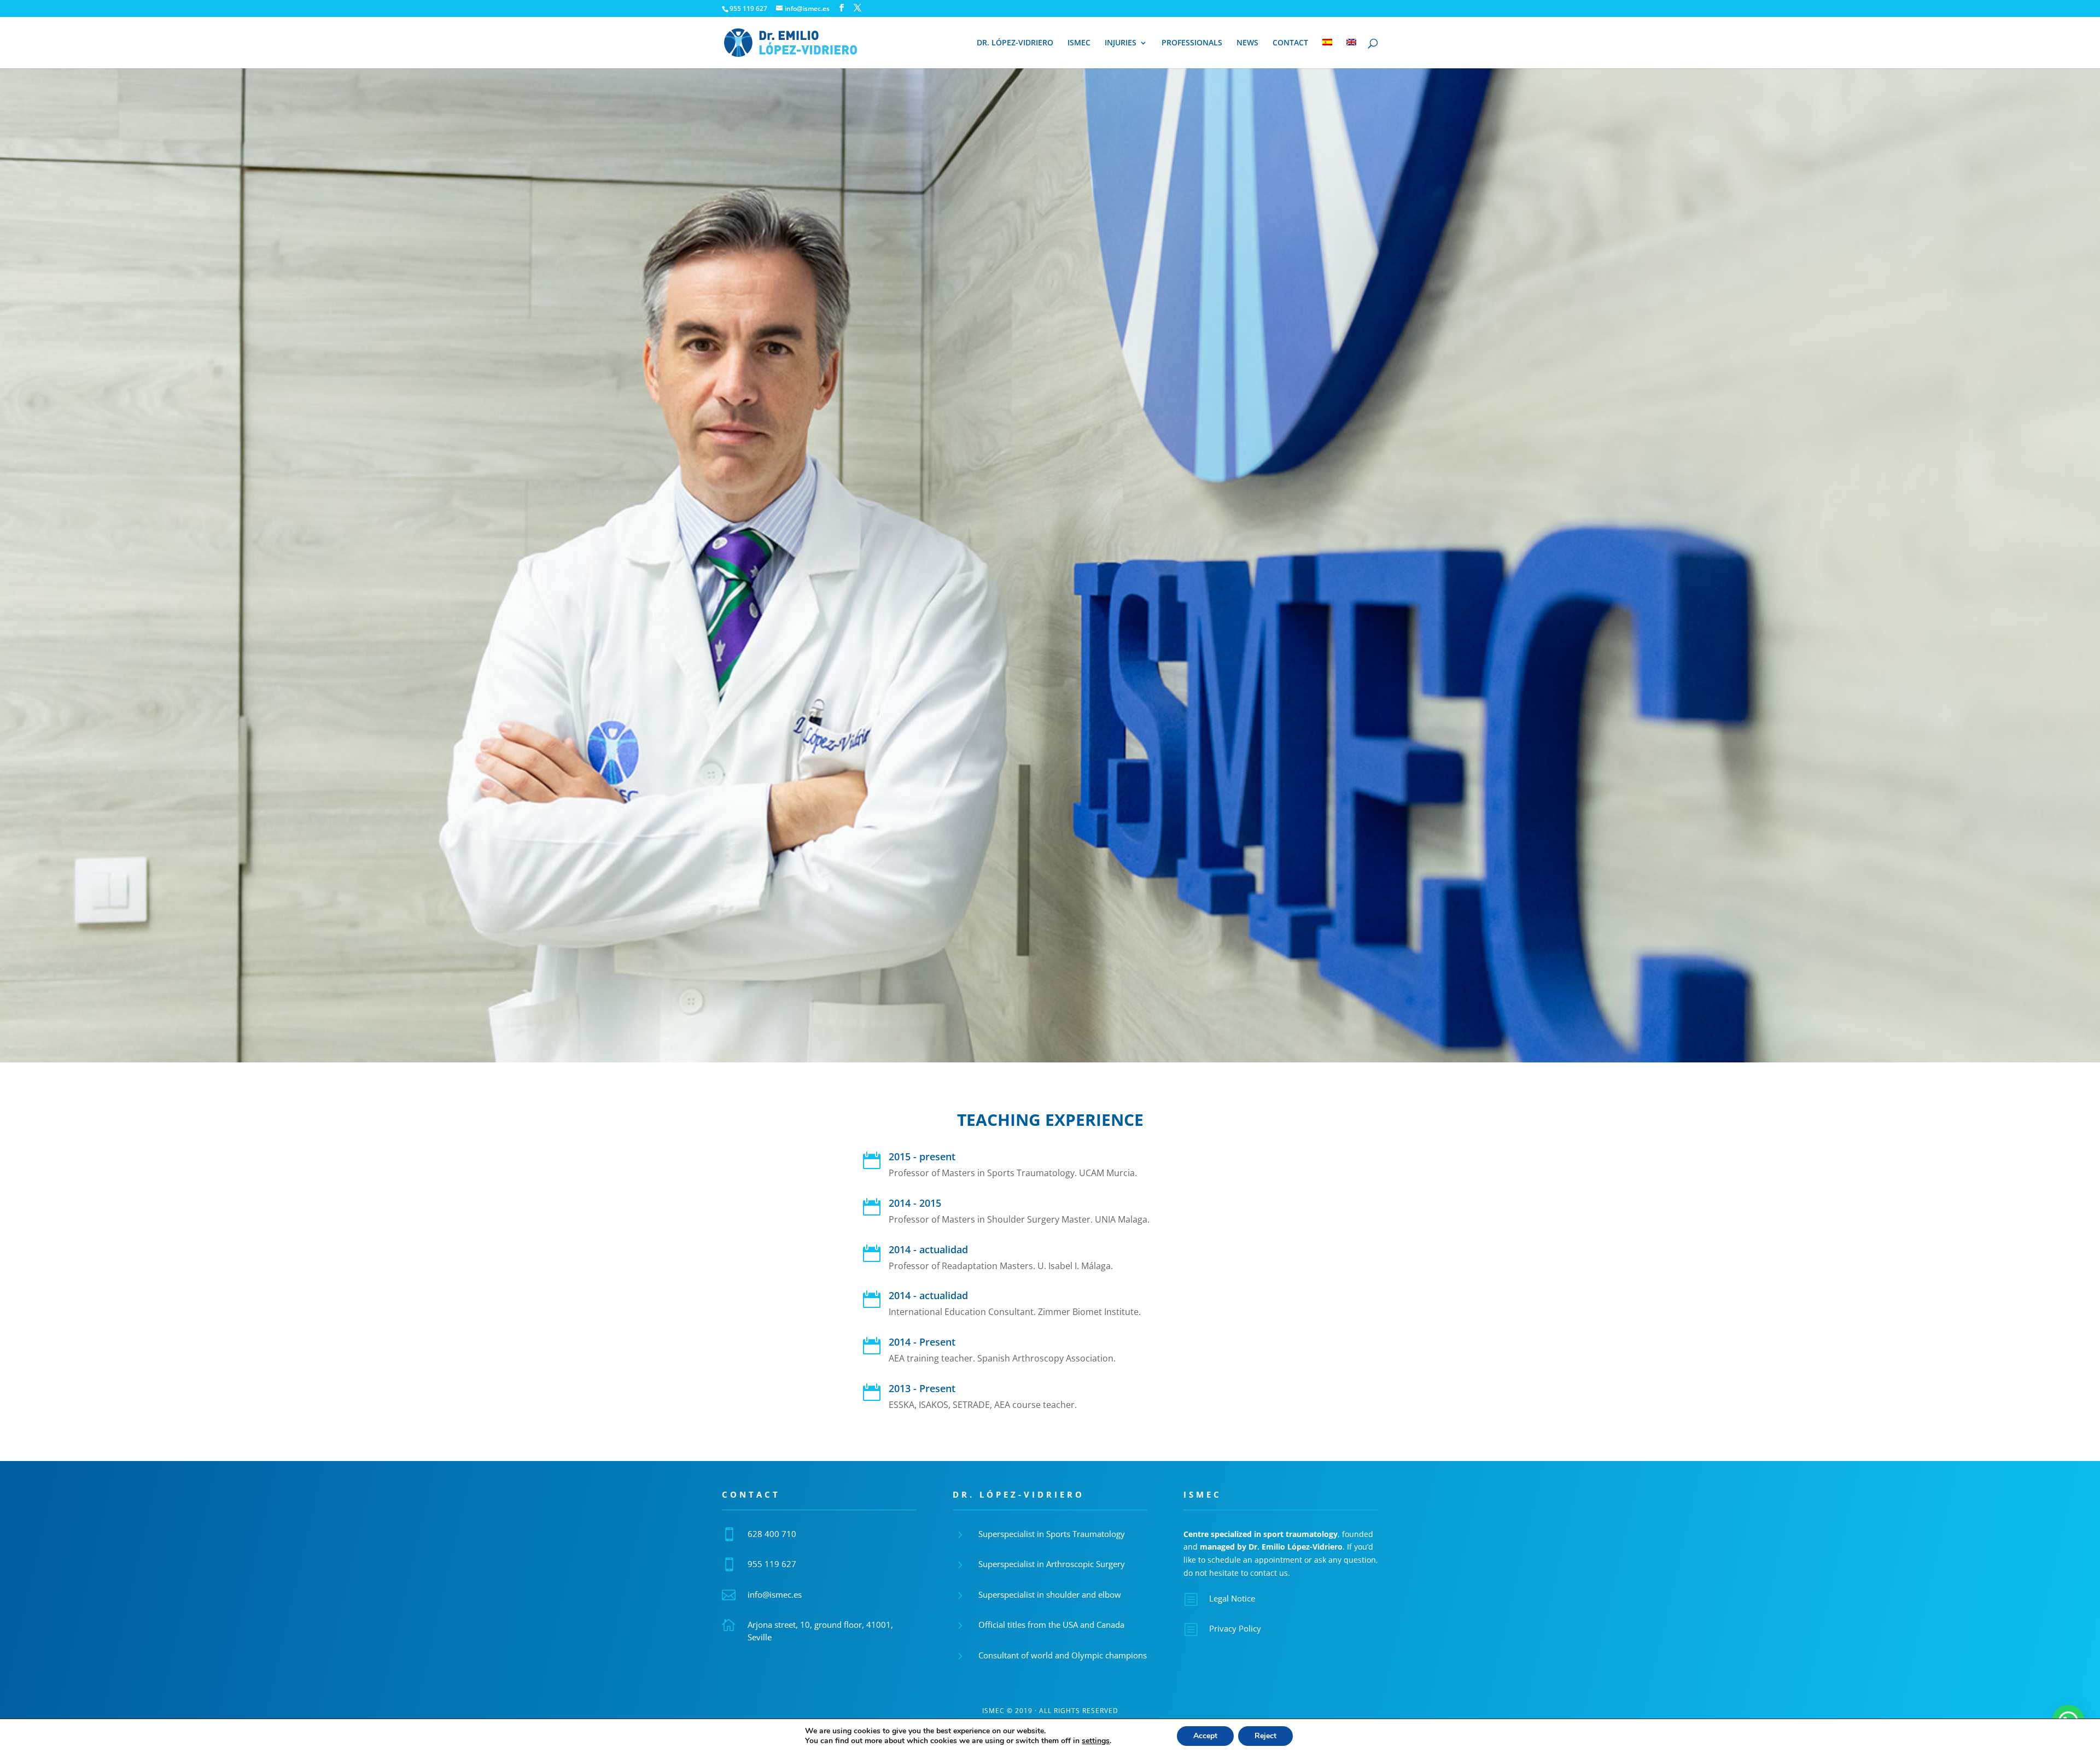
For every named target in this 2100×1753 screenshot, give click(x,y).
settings (1096, 1741)
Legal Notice (1232, 1598)
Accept (1205, 1736)
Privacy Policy (1235, 1628)
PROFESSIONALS (1192, 43)
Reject (1265, 1736)
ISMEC (1079, 43)
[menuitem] (1327, 54)
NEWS (1247, 43)
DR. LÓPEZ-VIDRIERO (1015, 43)
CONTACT (1290, 43)
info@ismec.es (775, 1594)
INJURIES (1121, 43)
